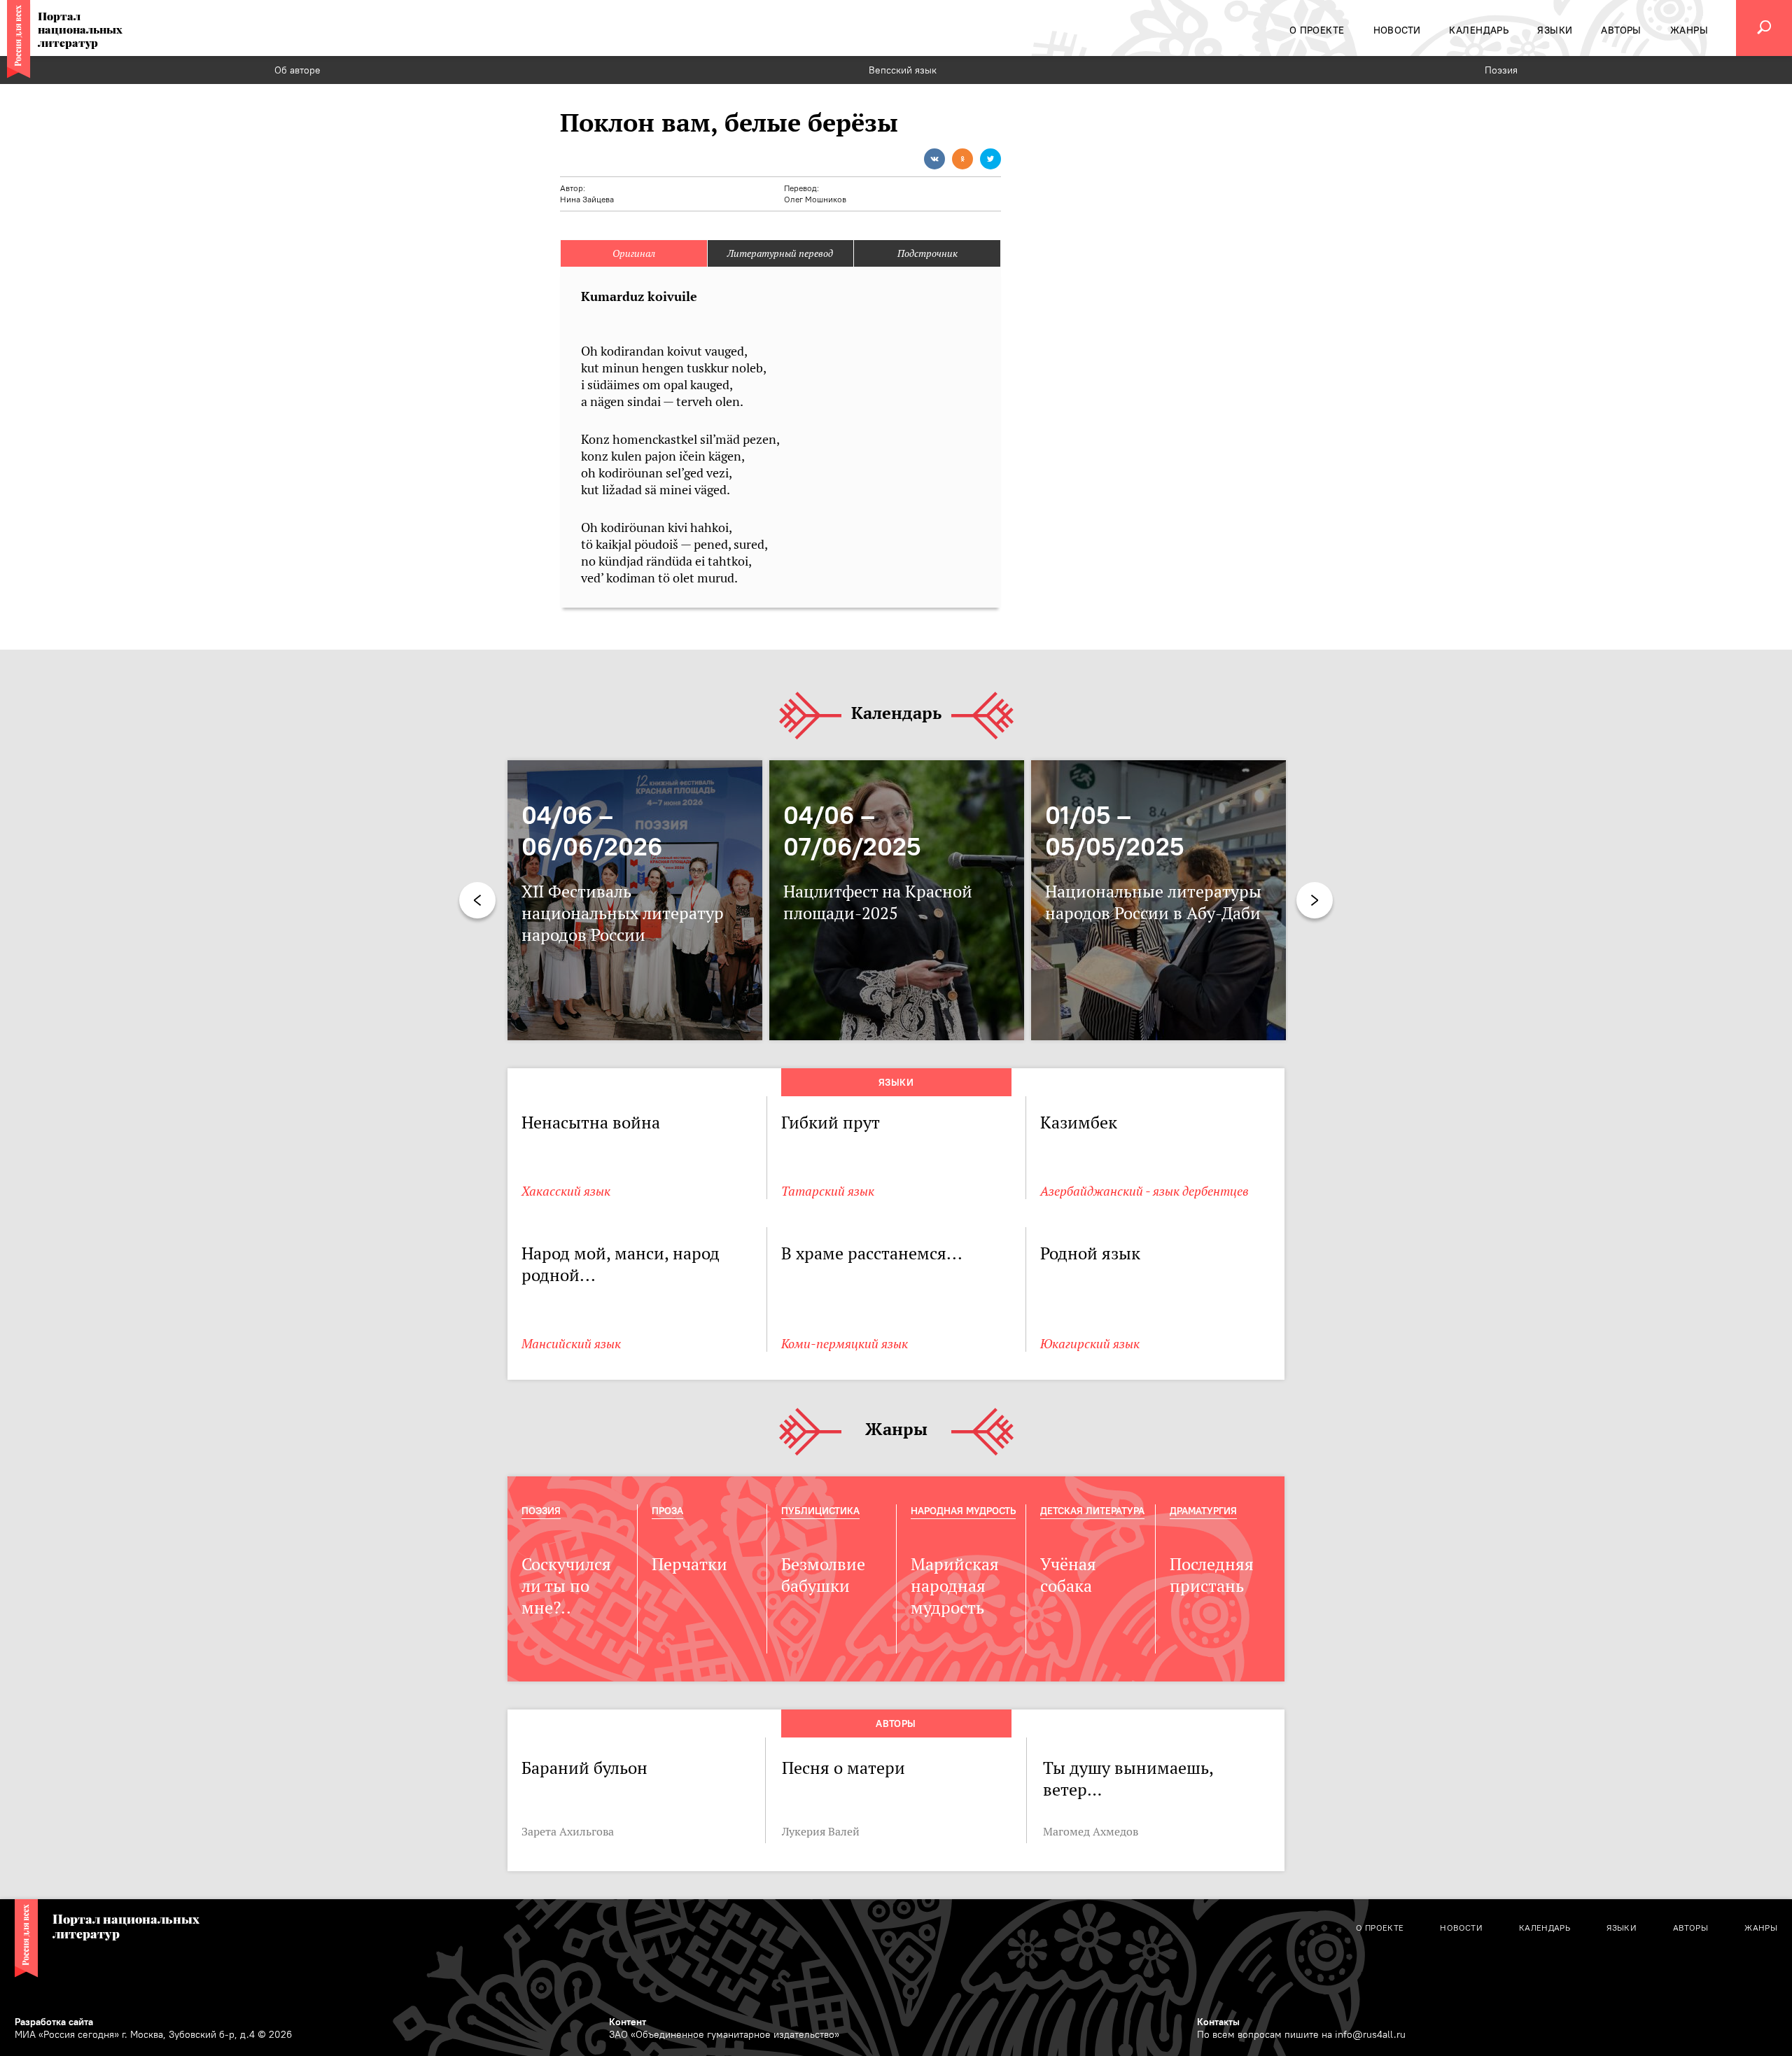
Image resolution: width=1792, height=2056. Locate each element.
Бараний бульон (584, 1768)
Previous (477, 900)
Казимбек (1079, 1123)
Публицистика (820, 1511)
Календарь (896, 714)
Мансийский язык (571, 1344)
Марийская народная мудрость (955, 1586)
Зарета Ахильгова (568, 1831)
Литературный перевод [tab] (780, 253)
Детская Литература (1092, 1511)
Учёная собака (1068, 1575)
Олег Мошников (815, 199)
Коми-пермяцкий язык (845, 1344)
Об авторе (297, 70)
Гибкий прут (832, 1123)
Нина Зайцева (587, 199)
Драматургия (1203, 1511)
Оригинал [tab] (634, 253)
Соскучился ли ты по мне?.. (566, 1586)
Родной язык (1090, 1253)
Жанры (896, 1430)
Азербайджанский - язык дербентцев (1144, 1191)
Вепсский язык (903, 70)
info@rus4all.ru (1370, 2034)
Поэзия (1501, 70)
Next (1315, 900)
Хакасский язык (566, 1191)
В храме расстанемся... (872, 1253)
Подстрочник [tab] (927, 253)
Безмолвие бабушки (823, 1575)
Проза (667, 1511)
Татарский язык (828, 1191)
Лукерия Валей (821, 1831)
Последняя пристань (1212, 1575)
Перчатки (689, 1564)
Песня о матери (843, 1768)
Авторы (896, 1723)
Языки (896, 1082)
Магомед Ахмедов (1091, 1831)
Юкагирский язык (1090, 1344)
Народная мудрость (963, 1511)
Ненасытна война (591, 1123)
